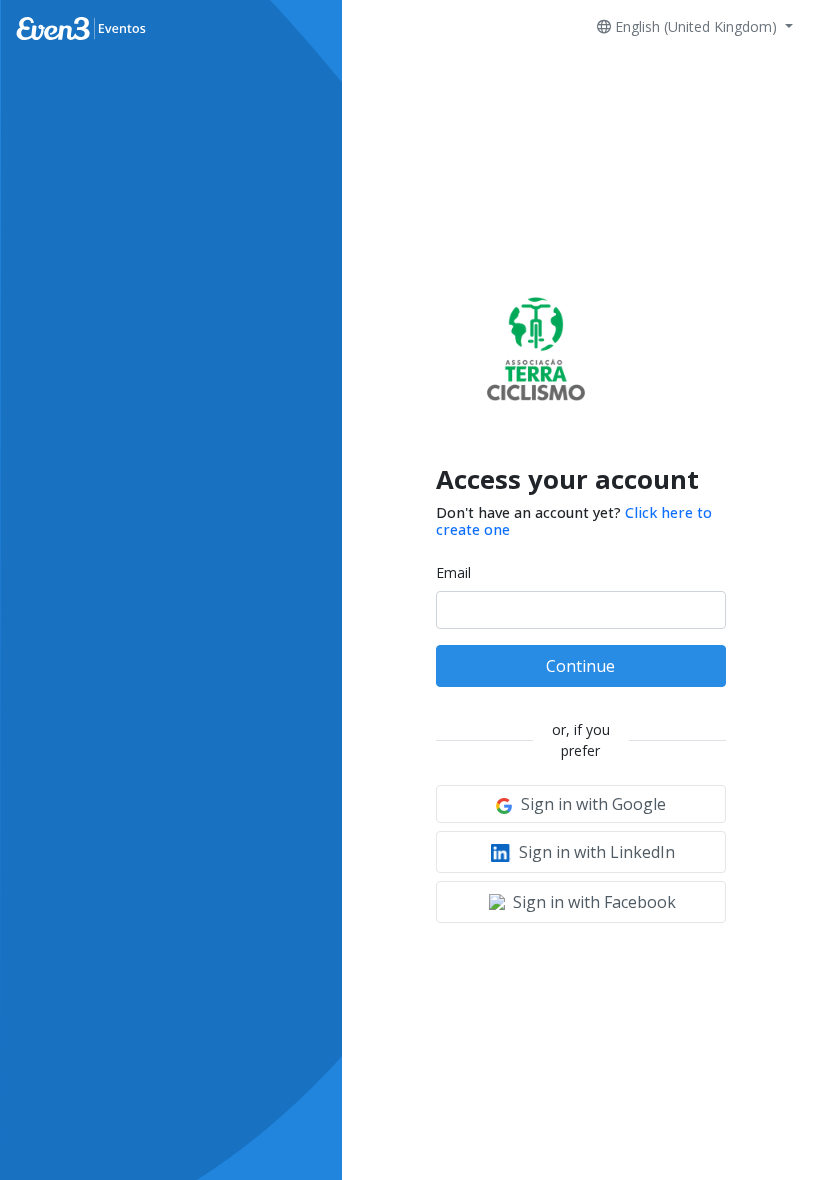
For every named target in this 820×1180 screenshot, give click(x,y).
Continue (580, 666)
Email (453, 572)
